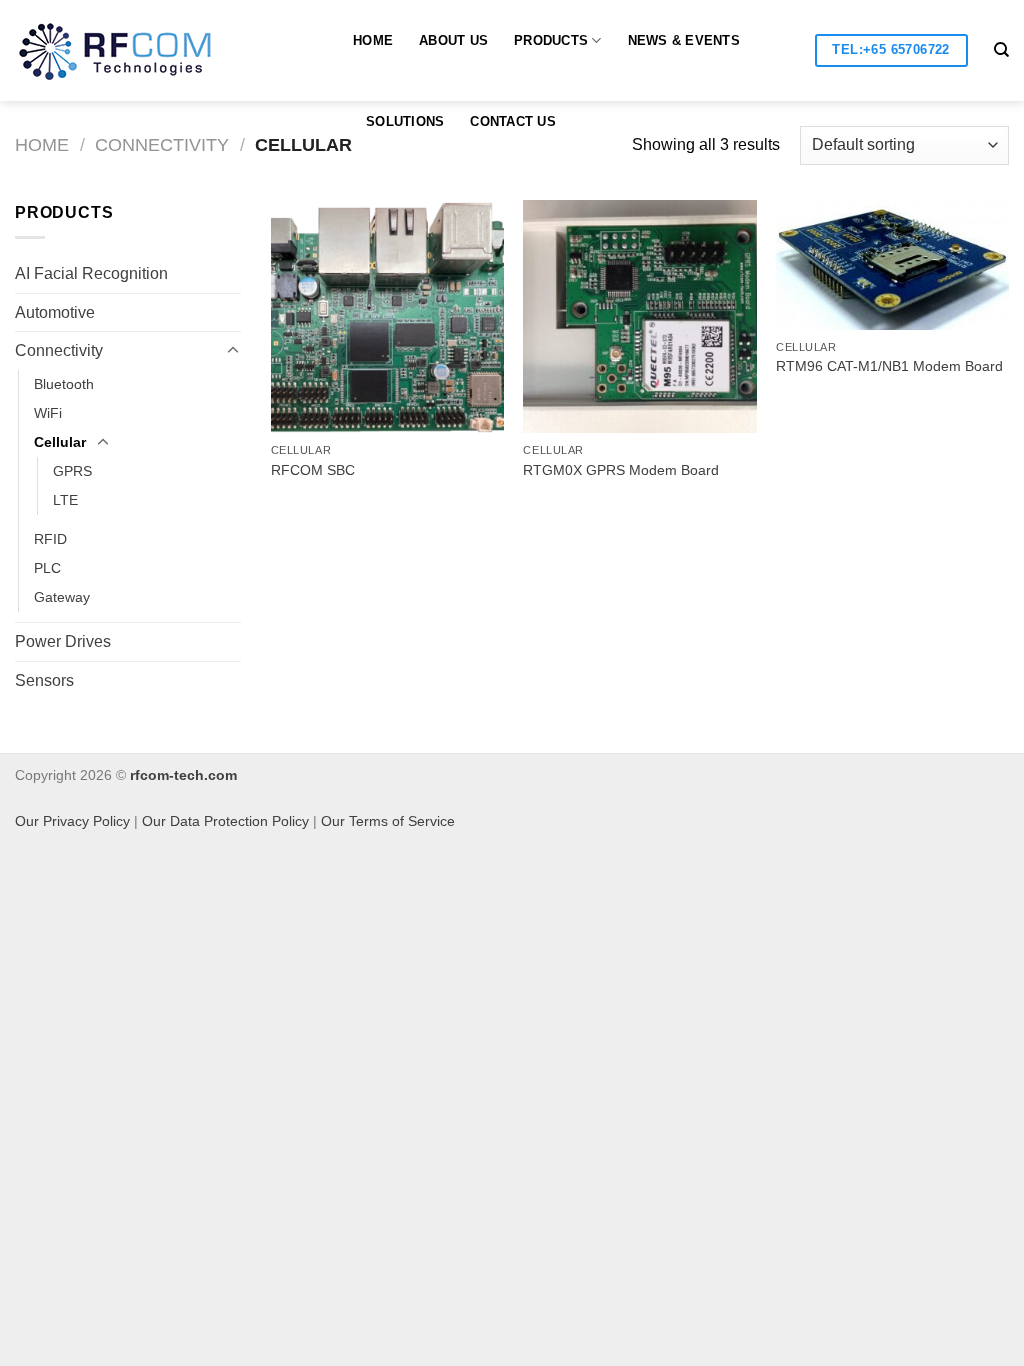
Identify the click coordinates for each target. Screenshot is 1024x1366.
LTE (65, 500)
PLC (47, 568)
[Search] (1001, 50)
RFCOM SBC (313, 470)
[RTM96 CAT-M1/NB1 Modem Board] (892, 265)
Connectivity (162, 144)
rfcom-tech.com (183, 775)
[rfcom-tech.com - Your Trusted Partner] (134, 51)
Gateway (62, 597)
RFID (50, 539)
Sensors (44, 680)
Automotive (55, 312)
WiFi (48, 413)
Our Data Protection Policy (225, 821)
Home (373, 40)
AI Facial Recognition (91, 273)
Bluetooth (64, 384)
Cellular (60, 442)
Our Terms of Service (388, 821)
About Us (453, 40)
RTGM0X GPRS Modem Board (621, 470)
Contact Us (513, 121)
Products (551, 40)
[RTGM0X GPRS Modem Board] (639, 316)
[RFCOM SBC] (387, 316)
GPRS (72, 471)
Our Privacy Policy (72, 821)
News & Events (684, 40)
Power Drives (63, 641)
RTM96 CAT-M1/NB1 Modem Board (889, 366)
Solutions (405, 121)
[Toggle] (233, 351)
